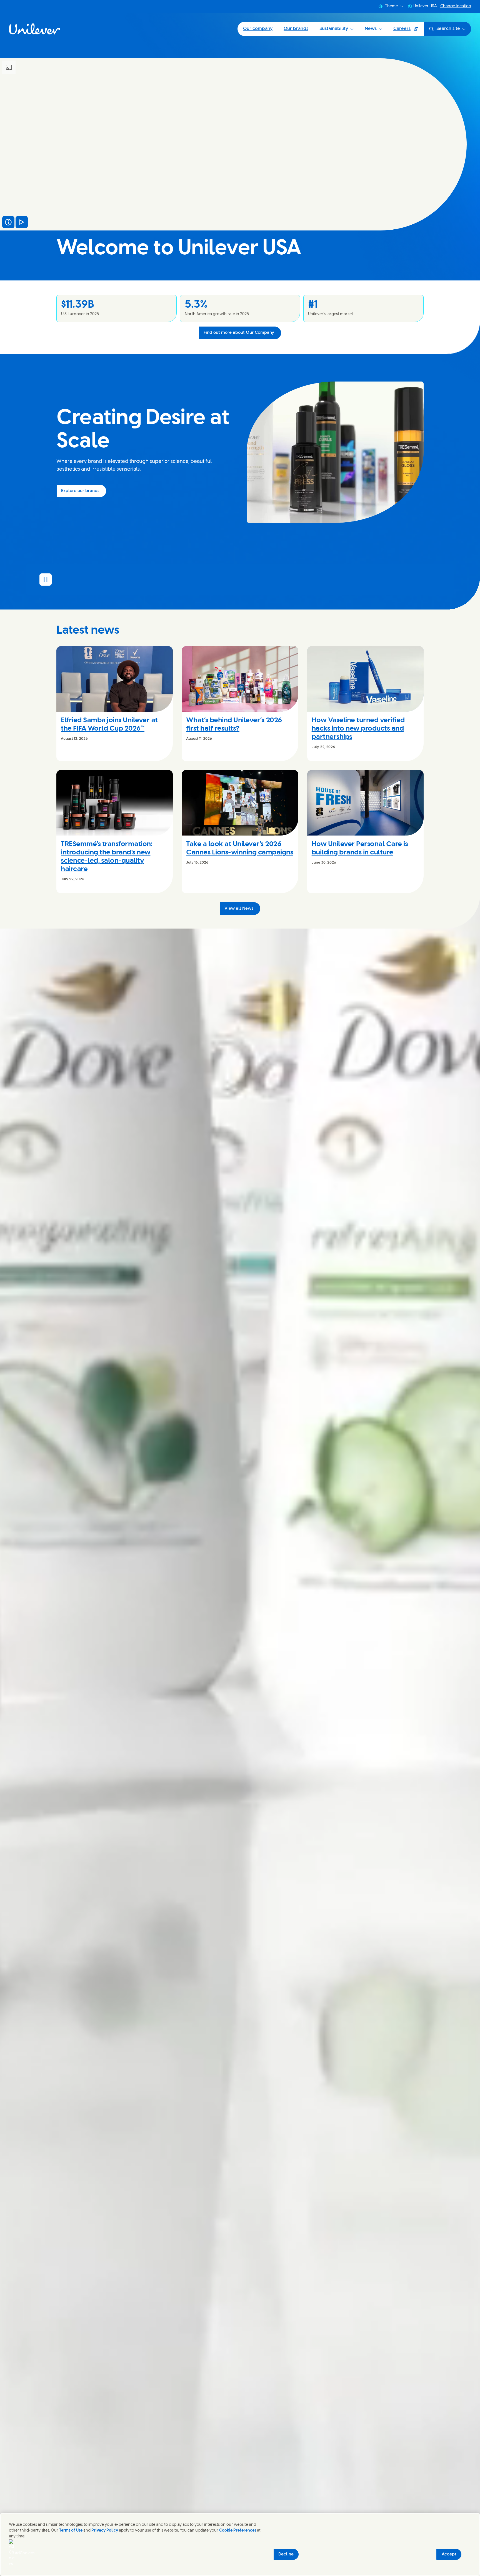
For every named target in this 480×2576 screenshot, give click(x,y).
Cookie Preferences (238, 2531)
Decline (286, 2554)
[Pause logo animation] (46, 580)
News (371, 29)
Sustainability (334, 29)
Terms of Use (71, 2531)
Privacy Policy (105, 2531)
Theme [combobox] (391, 6)
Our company (258, 29)
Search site (448, 29)
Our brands (296, 29)
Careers (409, 31)
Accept (449, 2554)
